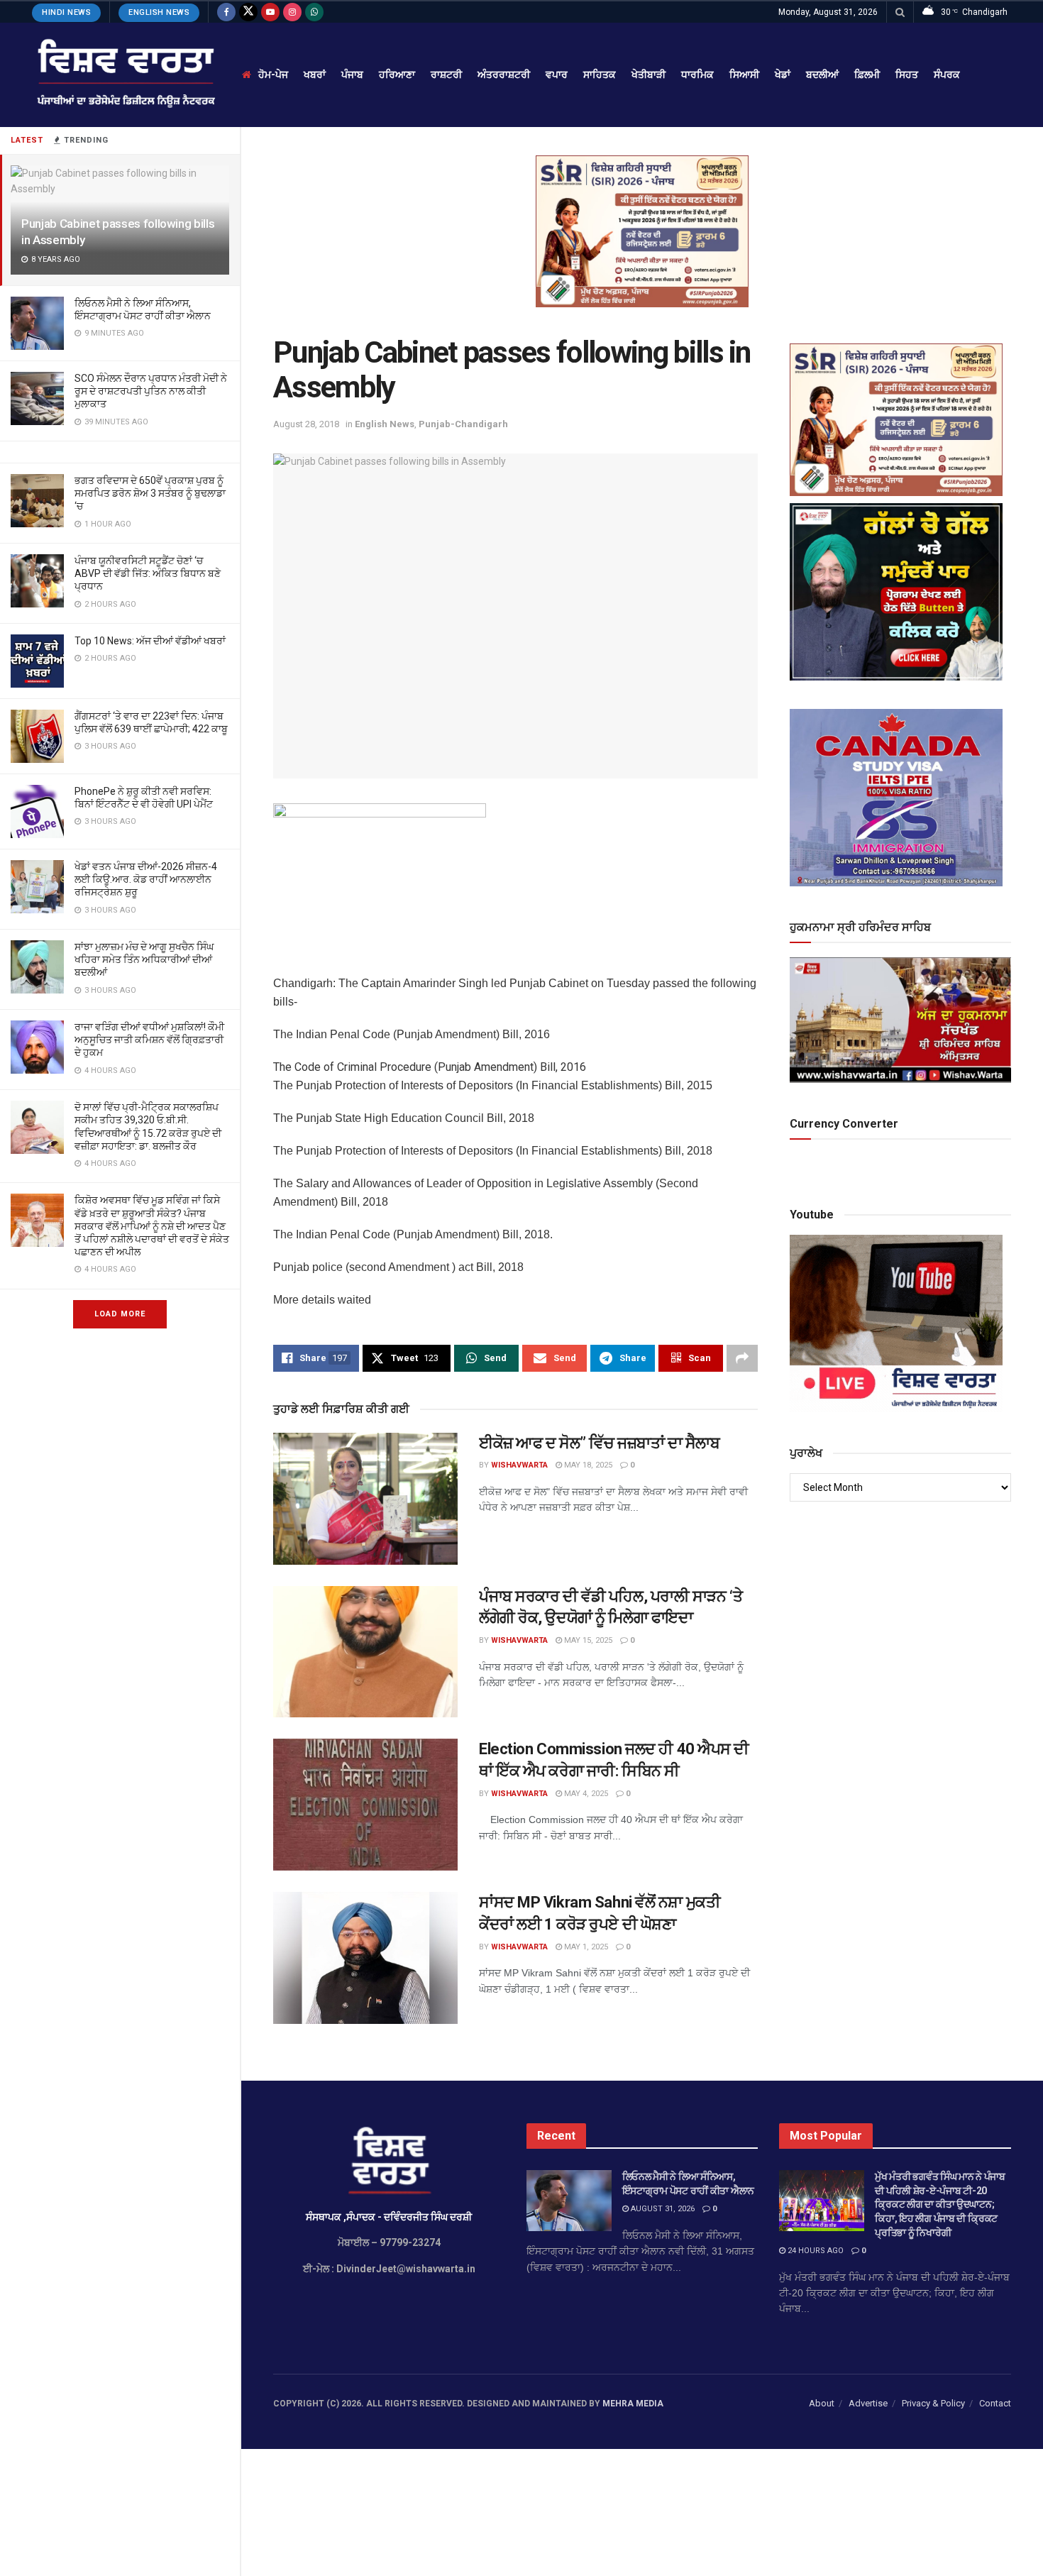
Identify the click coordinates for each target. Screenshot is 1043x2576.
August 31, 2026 (662, 2209)
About (822, 2403)
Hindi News (66, 12)
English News (159, 12)
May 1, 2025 (585, 1947)
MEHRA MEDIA (633, 2404)
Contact (995, 2403)
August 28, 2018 (306, 424)
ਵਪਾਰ (557, 75)
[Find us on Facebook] (226, 12)
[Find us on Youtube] (270, 12)
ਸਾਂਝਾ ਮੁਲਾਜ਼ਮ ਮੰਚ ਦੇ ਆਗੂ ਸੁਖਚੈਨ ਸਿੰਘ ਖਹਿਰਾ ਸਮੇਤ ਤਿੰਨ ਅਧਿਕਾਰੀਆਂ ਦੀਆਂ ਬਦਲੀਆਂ (144, 959)
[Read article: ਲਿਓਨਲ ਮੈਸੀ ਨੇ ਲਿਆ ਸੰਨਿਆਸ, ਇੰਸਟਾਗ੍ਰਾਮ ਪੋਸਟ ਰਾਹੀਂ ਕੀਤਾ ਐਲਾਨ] (569, 2201)
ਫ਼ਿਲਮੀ (867, 75)
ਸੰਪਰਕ (947, 75)
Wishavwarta (519, 1465)
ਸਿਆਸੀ (744, 75)
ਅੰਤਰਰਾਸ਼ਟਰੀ (504, 75)
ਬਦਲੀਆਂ (822, 75)
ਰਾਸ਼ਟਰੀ (446, 75)
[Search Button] (900, 12)
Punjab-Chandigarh (463, 424)
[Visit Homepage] (125, 75)
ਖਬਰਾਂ (315, 75)
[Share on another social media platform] (742, 1358)
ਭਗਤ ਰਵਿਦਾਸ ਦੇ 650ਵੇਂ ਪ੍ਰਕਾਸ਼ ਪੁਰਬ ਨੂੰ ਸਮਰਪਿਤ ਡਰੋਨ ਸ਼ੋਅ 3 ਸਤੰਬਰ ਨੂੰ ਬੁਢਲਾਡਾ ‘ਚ (150, 493)
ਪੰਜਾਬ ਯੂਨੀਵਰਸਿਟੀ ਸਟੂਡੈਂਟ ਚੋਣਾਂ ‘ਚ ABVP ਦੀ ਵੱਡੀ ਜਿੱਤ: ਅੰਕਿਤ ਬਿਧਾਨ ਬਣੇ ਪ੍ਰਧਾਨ (148, 573)
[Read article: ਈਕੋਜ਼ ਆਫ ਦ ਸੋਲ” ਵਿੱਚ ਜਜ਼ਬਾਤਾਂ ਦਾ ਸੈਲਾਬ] (365, 1499)
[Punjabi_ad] (642, 231)
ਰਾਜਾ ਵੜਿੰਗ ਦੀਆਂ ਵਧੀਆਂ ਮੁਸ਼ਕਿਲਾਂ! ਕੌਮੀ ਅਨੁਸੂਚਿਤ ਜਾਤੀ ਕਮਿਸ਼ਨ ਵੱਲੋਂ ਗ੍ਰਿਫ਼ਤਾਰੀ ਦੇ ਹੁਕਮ (149, 1040)
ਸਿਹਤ (907, 75)
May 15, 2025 (587, 1640)
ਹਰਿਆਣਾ (397, 75)
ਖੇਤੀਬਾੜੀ (649, 75)
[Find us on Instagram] (292, 12)
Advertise (868, 2403)
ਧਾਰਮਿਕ (697, 75)
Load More (120, 1314)
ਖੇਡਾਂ (783, 75)
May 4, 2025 (585, 1794)
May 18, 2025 (587, 1465)
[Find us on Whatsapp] (314, 12)
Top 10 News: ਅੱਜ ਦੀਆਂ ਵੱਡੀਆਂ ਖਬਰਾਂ (150, 641)
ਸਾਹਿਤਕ (600, 75)
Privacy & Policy (933, 2403)
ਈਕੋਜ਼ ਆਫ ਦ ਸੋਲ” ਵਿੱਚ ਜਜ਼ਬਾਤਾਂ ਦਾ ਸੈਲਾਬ (600, 1443)
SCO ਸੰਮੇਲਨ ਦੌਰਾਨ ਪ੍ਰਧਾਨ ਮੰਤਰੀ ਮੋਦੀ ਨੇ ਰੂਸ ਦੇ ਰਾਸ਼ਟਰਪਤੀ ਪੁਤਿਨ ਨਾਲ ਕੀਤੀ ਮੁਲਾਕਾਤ (151, 391)
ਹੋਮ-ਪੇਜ (273, 75)
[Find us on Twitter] (248, 12)
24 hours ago (815, 2251)
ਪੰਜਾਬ (352, 75)
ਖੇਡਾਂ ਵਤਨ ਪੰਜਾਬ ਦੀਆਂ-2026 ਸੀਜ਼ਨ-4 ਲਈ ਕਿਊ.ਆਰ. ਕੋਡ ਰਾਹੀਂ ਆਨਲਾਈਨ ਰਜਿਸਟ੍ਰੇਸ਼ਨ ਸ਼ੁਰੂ (146, 879)
